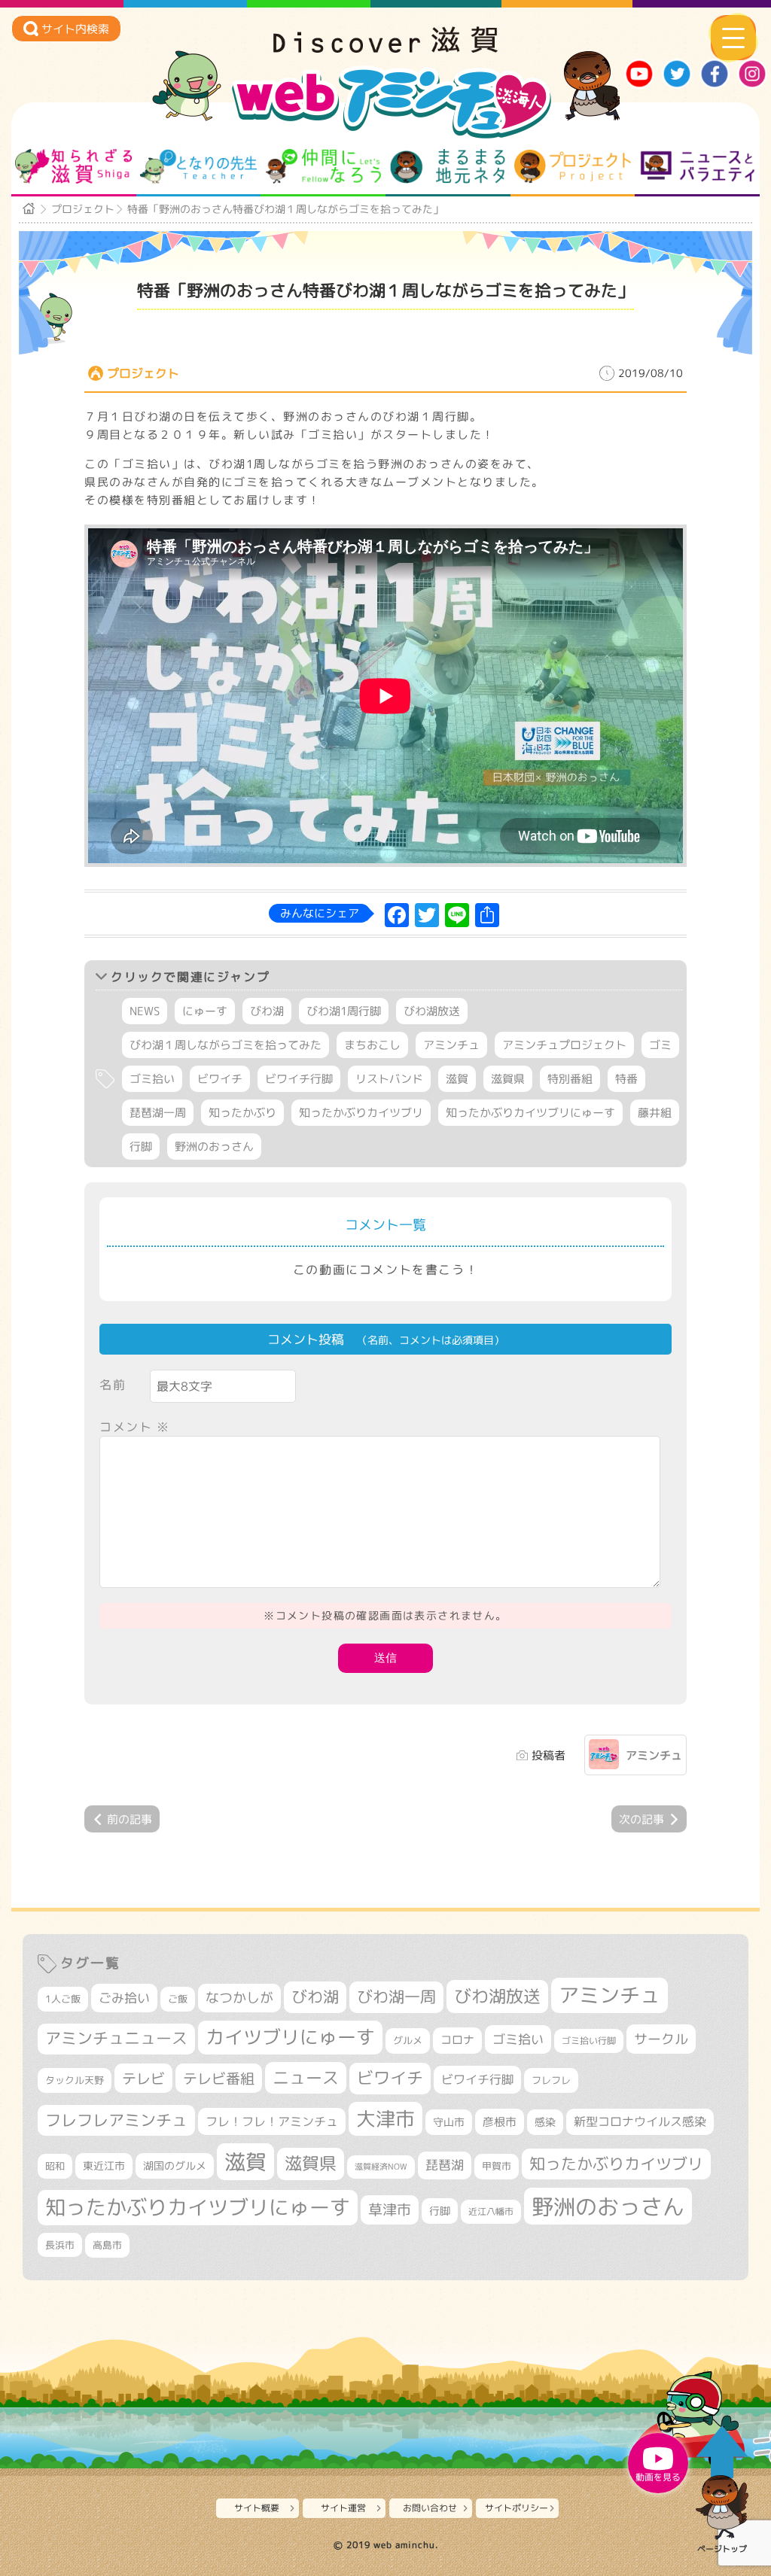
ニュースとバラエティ (698, 166)
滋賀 (457, 1079)
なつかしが (239, 1998)
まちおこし (372, 1045)
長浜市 (60, 2245)
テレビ (143, 2078)
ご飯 (178, 1999)
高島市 (107, 2245)
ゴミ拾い (152, 1079)
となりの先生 (198, 166)
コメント (135, 1427)
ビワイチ (220, 1079)
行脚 (141, 1147)
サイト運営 (343, 2508)
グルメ (408, 2040)
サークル (661, 2039)
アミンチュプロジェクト (564, 1045)
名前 (113, 1385)
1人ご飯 (63, 1999)
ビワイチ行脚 (299, 1079)
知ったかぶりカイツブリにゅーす (530, 1113)
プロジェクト (573, 166)
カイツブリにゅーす (290, 2037)
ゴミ (660, 1045)
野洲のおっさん (214, 1147)
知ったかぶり (242, 1113)
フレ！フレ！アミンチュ (272, 2121)
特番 (626, 1079)
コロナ (457, 2040)
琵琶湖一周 (158, 1113)
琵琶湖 (445, 2165)
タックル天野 (75, 2080)
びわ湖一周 (396, 1997)
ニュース (306, 2077)
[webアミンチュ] (385, 48)
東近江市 (104, 2165)
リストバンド (389, 1079)
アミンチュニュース (116, 2038)
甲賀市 (497, 2166)
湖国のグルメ (175, 2165)
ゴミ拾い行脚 (589, 2041)
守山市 (449, 2122)
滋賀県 (508, 1079)
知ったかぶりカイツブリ (361, 1113)
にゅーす (205, 1011)
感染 (545, 2122)
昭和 (55, 2166)
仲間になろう (323, 166)
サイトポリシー (517, 2508)
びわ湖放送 (432, 1011)
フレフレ (551, 2080)
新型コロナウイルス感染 (640, 2121)
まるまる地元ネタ (448, 166)
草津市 (390, 2210)
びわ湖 (267, 1011)
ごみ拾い (124, 1998)
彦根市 (500, 2122)
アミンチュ (451, 1045)
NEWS (145, 1011)
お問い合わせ (430, 2508)
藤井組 (655, 1113)
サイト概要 (257, 2508)
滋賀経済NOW (381, 2167)
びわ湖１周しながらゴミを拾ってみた (226, 1045)
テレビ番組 (219, 2078)
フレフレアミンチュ (116, 2120)
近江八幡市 (491, 2211)
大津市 (385, 2119)
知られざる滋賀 (73, 166)
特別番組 (570, 1079)
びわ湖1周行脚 (344, 1011)
